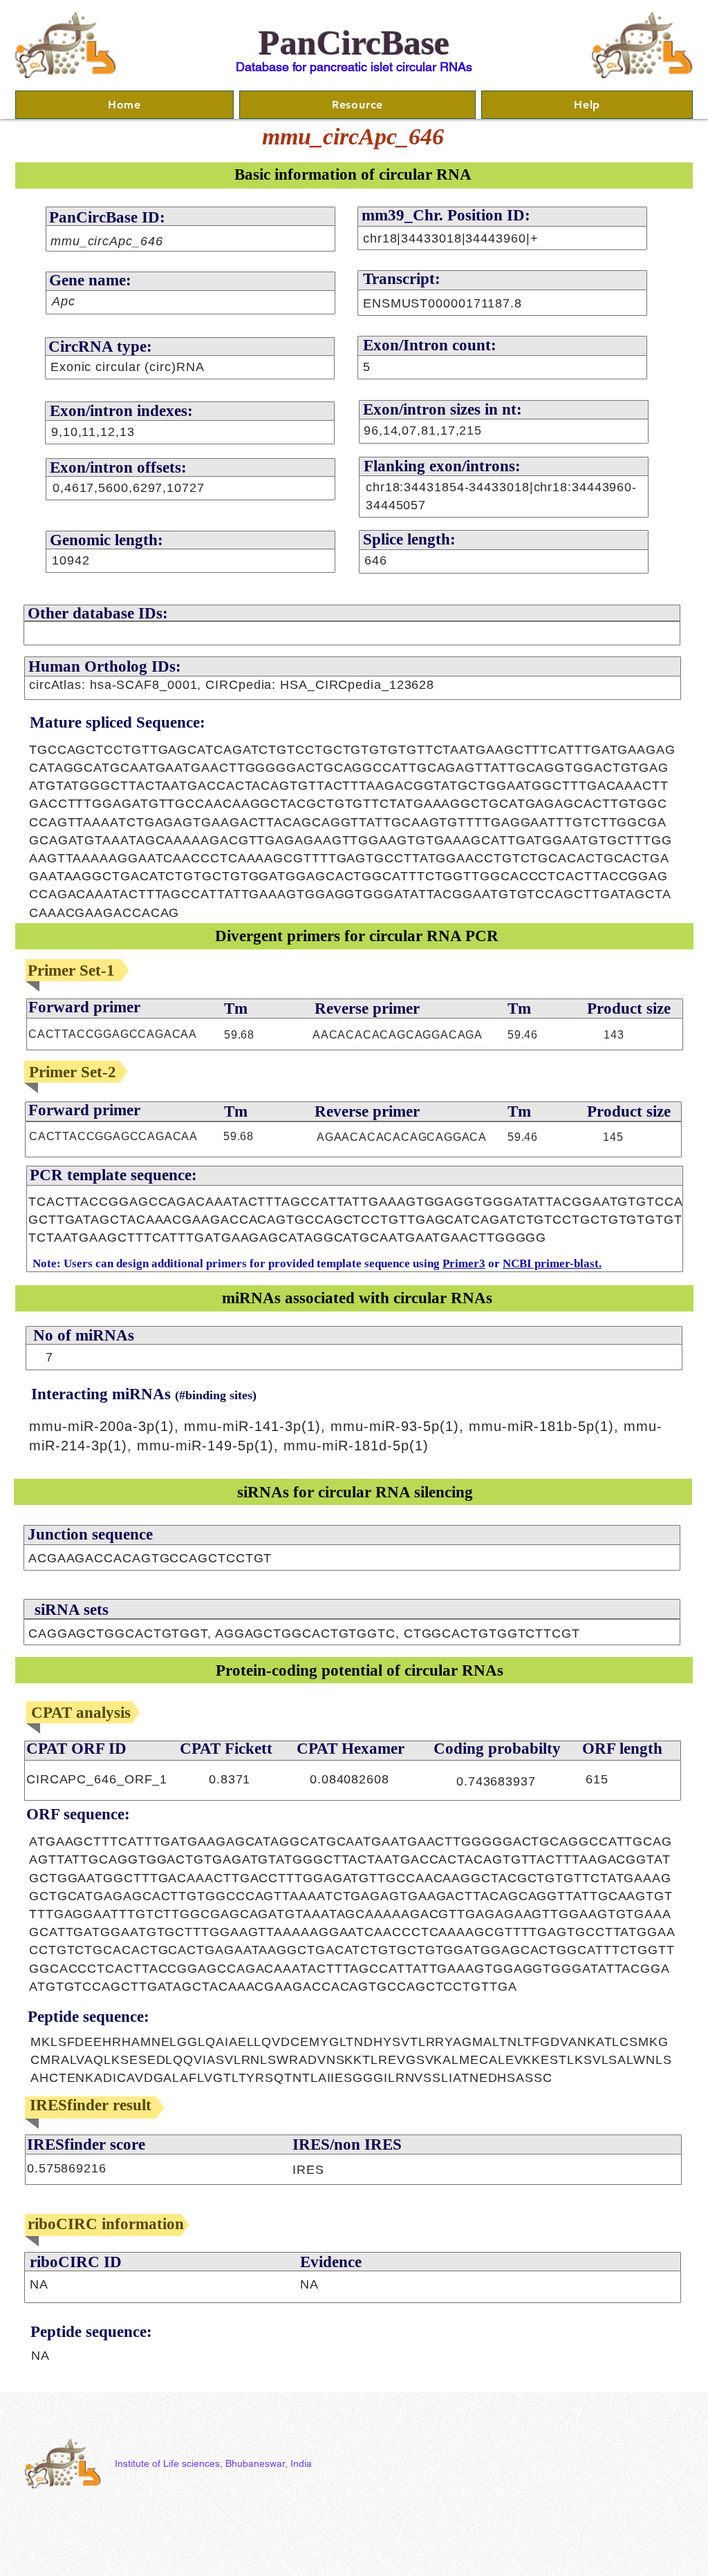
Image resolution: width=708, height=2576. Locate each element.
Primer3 (464, 1263)
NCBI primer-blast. (552, 1263)
